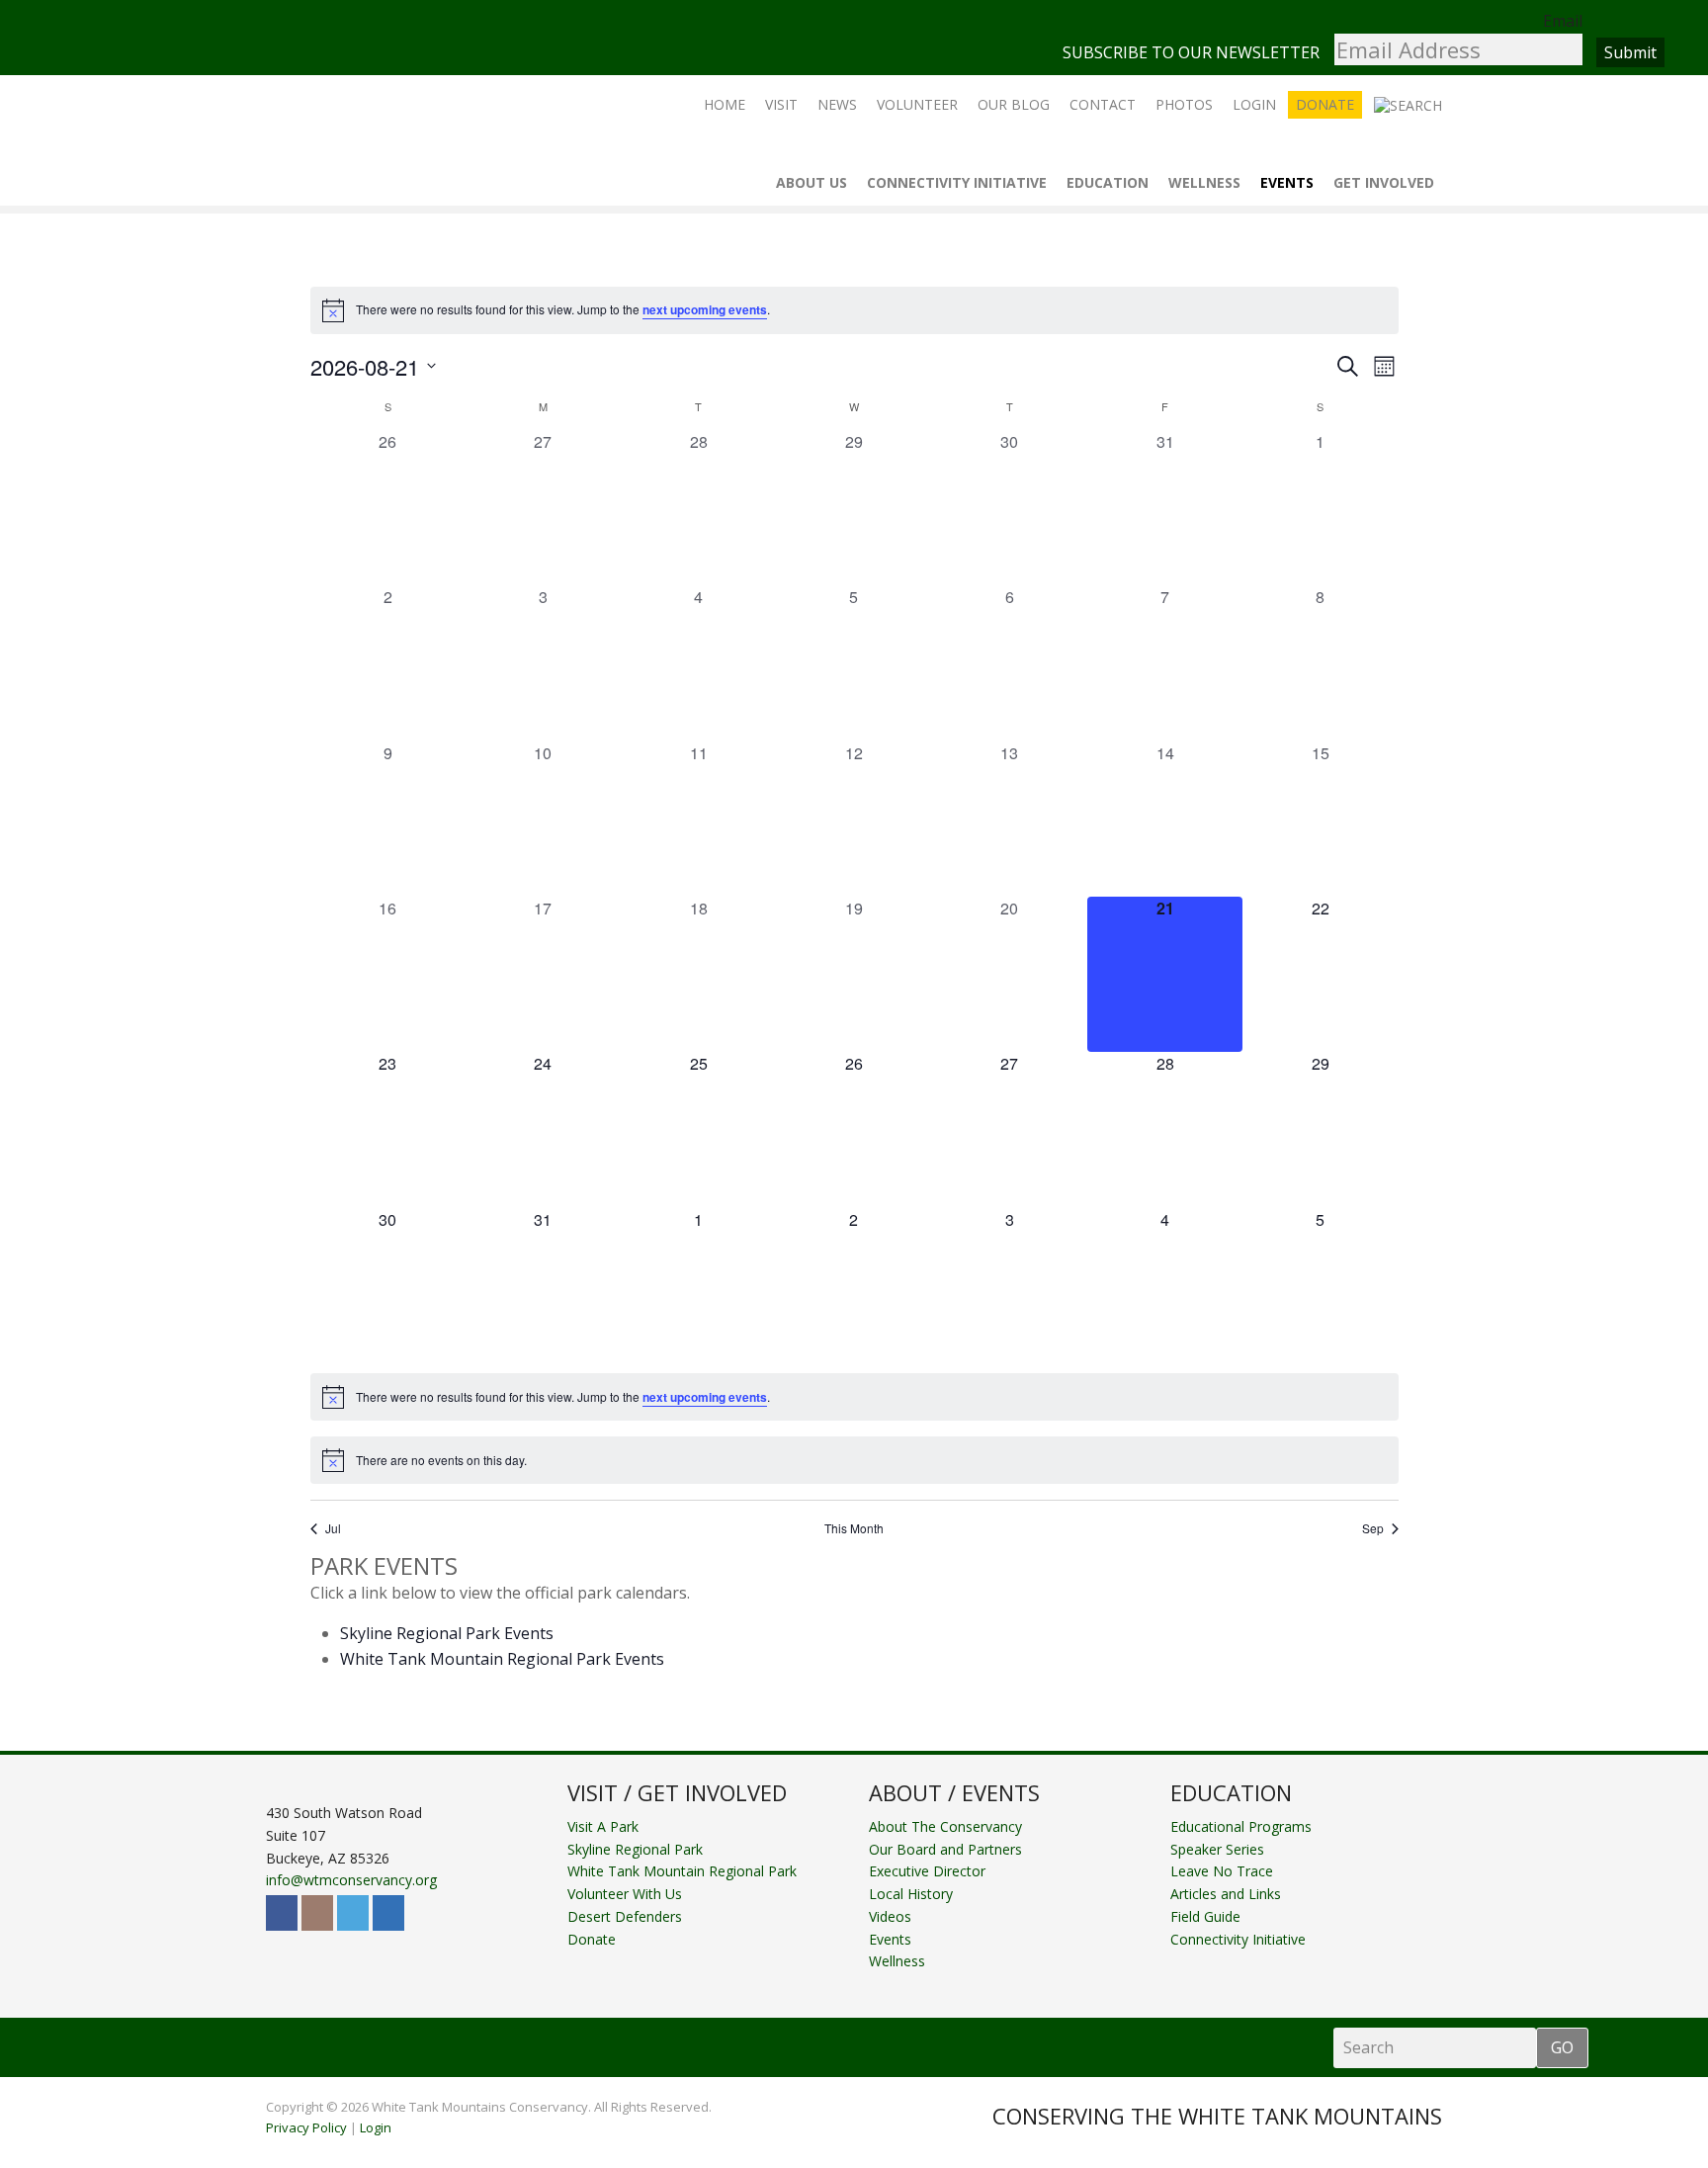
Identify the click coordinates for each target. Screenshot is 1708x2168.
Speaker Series (1217, 1849)
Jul (333, 1528)
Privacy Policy (306, 2127)
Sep (1373, 1528)
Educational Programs (1241, 1826)
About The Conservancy (945, 1826)
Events (890, 1939)
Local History (911, 1894)
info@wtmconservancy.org (351, 1880)
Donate (592, 1939)
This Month (854, 1528)
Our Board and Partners (945, 1849)
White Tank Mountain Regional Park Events (502, 1659)
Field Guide (1205, 1916)
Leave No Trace (1222, 1871)
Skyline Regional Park (635, 1849)
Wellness (897, 1961)
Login (376, 2127)
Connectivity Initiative (1238, 1939)
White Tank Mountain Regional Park (682, 1871)
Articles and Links (1226, 1894)
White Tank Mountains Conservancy (368, 137)
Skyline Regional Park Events (447, 1633)
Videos (890, 1916)
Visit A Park (603, 1826)
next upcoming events (705, 309)
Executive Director (927, 1871)
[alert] (854, 310)
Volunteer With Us (625, 1894)
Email (1563, 21)
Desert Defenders (625, 1916)
